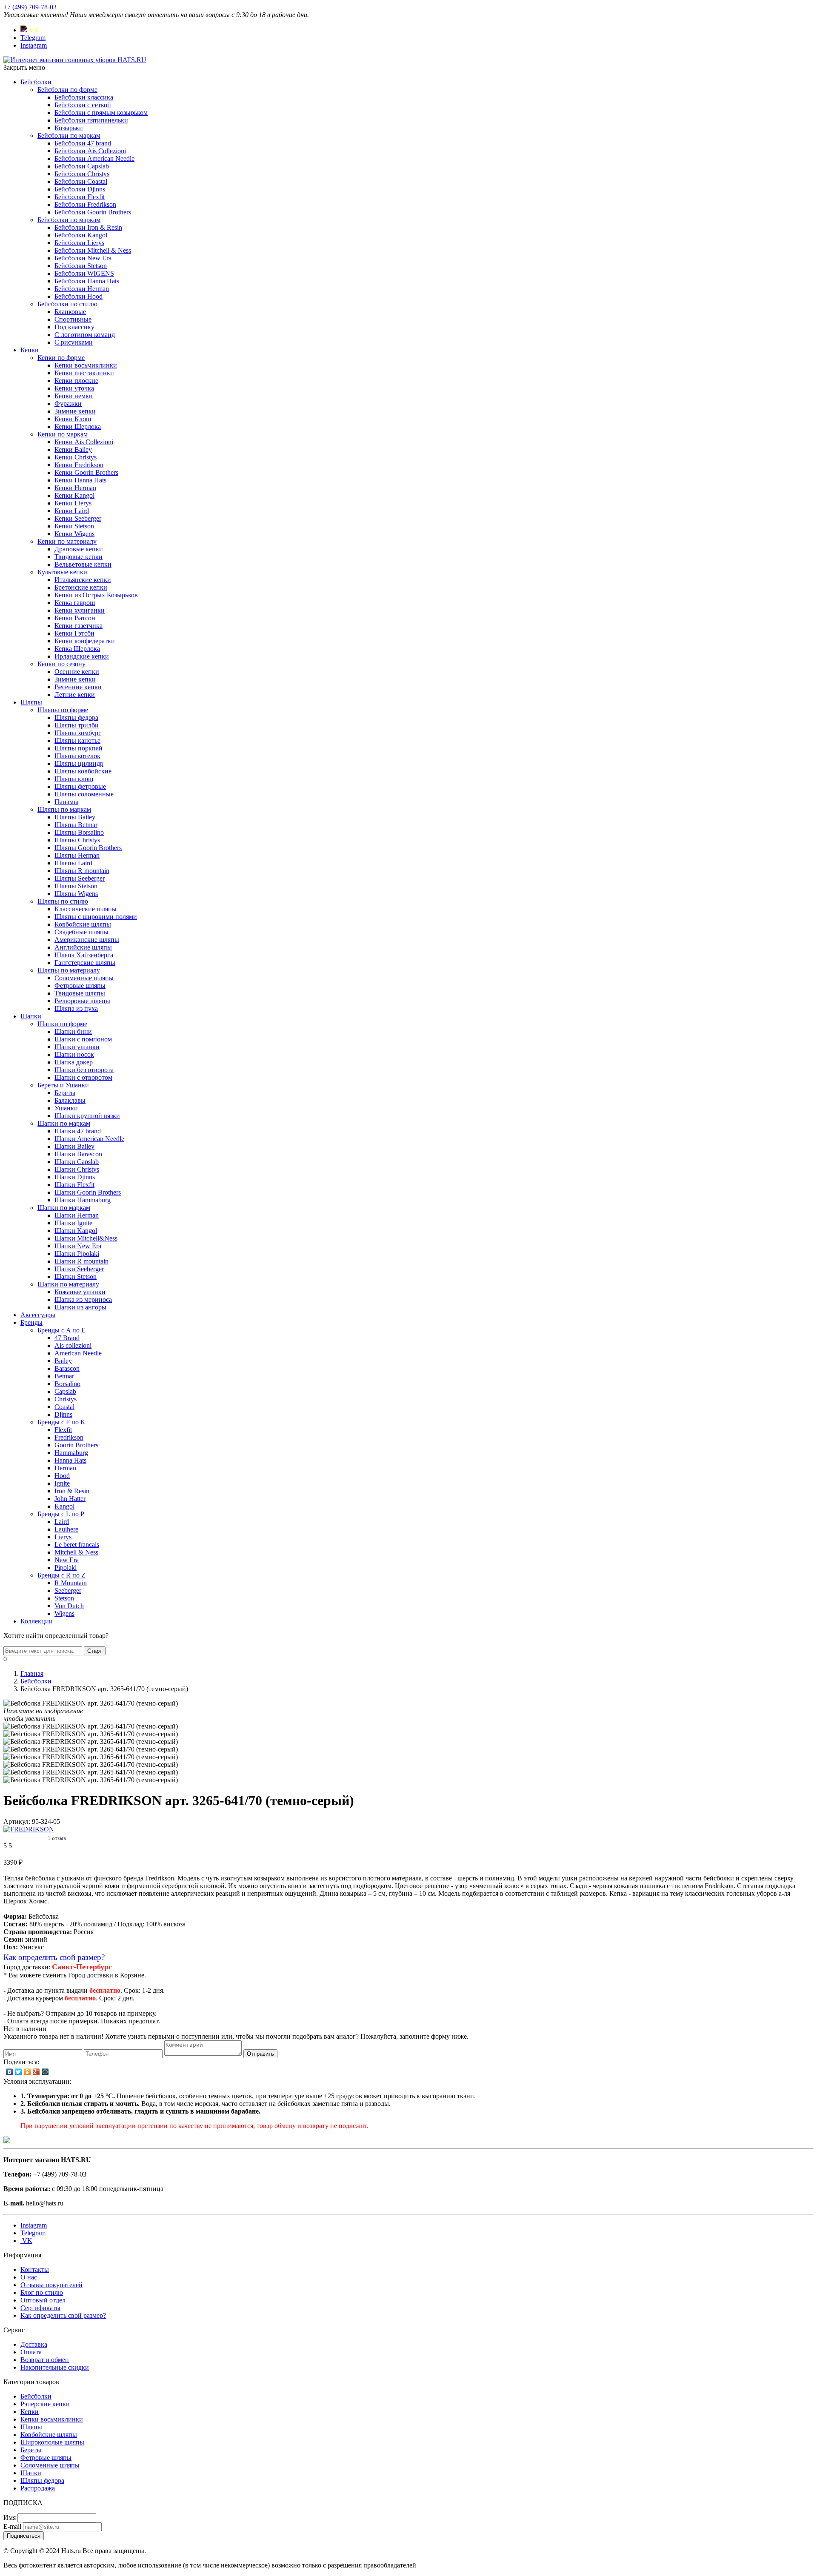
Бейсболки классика (84, 97)
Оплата (31, 2352)
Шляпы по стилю (63, 901)
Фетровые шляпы (80, 986)
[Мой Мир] (45, 2072)
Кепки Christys (76, 457)
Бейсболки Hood (79, 296)
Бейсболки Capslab (82, 166)
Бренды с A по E (61, 1330)
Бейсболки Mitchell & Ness (93, 250)
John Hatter (70, 1499)
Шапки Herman (77, 1215)
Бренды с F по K (61, 1422)
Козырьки (69, 128)
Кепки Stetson (74, 526)
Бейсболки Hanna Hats (87, 281)
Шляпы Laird (73, 863)
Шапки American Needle (89, 1139)
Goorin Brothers (76, 1445)
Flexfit (63, 1430)
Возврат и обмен (45, 2360)
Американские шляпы (87, 940)
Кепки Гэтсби (74, 633)
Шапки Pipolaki (77, 1254)
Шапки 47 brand (78, 1131)
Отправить (260, 2054)
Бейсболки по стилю (67, 304)
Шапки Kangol (76, 1231)
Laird (62, 1522)
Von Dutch (69, 1606)
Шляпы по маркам (64, 809)
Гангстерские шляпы (85, 963)
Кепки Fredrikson (79, 465)
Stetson (64, 1598)
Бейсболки (36, 82)
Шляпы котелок (77, 756)
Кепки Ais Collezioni (84, 442)
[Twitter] (19, 2072)
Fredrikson (69, 1437)
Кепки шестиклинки (84, 373)
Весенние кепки (78, 687)
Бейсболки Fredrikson (85, 204)
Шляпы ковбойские (83, 771)
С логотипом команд (85, 335)
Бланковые (70, 312)
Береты (65, 1093)
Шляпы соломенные (84, 794)
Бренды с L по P (61, 1514)
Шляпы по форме (63, 710)
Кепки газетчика (79, 626)
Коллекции (37, 1621)
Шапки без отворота (84, 1070)
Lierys (63, 1537)
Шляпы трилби (77, 725)
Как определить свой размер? (54, 1957)
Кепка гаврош (75, 603)
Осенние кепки (77, 672)
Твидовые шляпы (80, 993)
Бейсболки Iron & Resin (88, 227)
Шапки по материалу (68, 1284)
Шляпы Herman (77, 855)
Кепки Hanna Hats (80, 480)
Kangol (64, 1506)
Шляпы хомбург (78, 733)
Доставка (34, 2344)
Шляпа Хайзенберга (84, 955)
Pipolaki (66, 1568)
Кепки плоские (76, 381)
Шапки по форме (62, 1024)
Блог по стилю (42, 2292)
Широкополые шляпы (52, 2442)
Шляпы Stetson (76, 886)
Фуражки (68, 404)
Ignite (62, 1483)
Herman (65, 1468)
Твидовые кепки (79, 557)
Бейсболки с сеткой (83, 105)
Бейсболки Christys (82, 174)
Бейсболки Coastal (81, 181)
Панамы (66, 802)
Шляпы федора (76, 717)
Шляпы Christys (77, 840)
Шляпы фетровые (80, 786)
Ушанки (66, 1108)
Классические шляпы (86, 909)
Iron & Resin (72, 1491)
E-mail (12, 2526)
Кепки (30, 350)
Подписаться (24, 2536)
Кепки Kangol (74, 495)
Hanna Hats (70, 1460)
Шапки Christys (77, 1169)
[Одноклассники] (27, 2072)
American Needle (78, 1353)
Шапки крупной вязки (87, 1116)
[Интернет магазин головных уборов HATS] (75, 60)
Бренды (31, 1322)
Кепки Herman (75, 488)
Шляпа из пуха (76, 1008)
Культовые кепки (62, 572)
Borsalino (67, 1384)
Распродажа (38, 2488)
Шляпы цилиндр (79, 763)
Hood (62, 1476)
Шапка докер (74, 1062)
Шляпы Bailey (75, 817)
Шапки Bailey (74, 1146)
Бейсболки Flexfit (80, 197)
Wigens (64, 1613)
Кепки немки (74, 396)
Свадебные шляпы (81, 932)
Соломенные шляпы (84, 978)
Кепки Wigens (74, 534)
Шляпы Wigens (76, 894)
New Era (67, 1560)
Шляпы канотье (77, 740)
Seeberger (68, 1590)
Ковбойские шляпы (83, 924)
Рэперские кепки (45, 2404)
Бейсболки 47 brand (83, 143)
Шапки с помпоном (83, 1039)
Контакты (35, 2269)
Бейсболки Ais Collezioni (90, 151)
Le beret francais (77, 1545)
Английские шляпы (83, 947)
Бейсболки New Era (83, 258)
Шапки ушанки (77, 1047)
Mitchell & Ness (76, 1552)
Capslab (65, 1391)
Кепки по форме (61, 358)
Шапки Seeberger (79, 1269)
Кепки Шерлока (78, 426)
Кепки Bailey (73, 449)
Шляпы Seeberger (80, 878)
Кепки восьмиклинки (86, 365)
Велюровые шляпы (82, 1001)
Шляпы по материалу (69, 970)
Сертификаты (40, 2308)
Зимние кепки (75, 411)
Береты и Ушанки (63, 1085)
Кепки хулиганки (80, 610)
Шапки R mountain (81, 1261)
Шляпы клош (74, 779)
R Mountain (71, 1583)
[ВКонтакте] (10, 2072)
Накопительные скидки (55, 2367)
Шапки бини (73, 1031)
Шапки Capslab (77, 1162)
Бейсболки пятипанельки (91, 120)
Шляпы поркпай (79, 748)
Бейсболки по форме (67, 90)
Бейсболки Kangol (81, 235)
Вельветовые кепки (83, 564)
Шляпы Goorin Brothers (88, 848)
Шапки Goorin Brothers (88, 1192)
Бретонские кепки (81, 587)
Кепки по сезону (61, 664)
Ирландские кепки (82, 656)
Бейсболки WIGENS (84, 273)
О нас (29, 2277)
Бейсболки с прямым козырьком (101, 113)
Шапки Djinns (75, 1177)
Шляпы (31, 702)
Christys (66, 1399)
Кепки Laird (72, 511)
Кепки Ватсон (75, 618)
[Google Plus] (36, 2072)
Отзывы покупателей (51, 2285)
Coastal (64, 1407)
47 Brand (67, 1338)
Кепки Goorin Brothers (86, 472)
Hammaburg (71, 1453)
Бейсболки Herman (82, 289)
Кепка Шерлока (77, 649)
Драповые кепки (79, 549)
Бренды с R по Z (61, 1575)
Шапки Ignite (73, 1223)
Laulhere (66, 1529)
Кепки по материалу (67, 541)
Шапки (31, 1016)
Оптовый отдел (43, 2300)
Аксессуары (38, 1315)
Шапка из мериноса (83, 1299)
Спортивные (73, 319)
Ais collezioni (73, 1345)
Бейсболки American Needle (94, 158)
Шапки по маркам (64, 1123)
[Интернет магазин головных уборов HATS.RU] (7, 2141)
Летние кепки (75, 695)
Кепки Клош (73, 419)
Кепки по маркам (63, 434)
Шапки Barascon (78, 1154)
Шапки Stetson (76, 1277)
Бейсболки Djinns (80, 189)
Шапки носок (74, 1054)
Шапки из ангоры (80, 1307)
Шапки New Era (78, 1246)
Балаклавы (70, 1100)
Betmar (64, 1376)
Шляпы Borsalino (79, 832)
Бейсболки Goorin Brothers (93, 212)
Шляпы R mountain (82, 871)
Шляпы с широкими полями (96, 917)
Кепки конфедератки (85, 641)
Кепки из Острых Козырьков (96, 595)
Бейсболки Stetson (81, 266)
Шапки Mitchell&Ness (86, 1238)
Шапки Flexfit (74, 1185)
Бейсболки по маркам (69, 136)
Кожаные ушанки (80, 1292)
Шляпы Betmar (76, 825)
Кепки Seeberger (78, 518)
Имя (10, 2518)
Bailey (63, 1361)
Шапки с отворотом (83, 1077)
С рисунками (74, 342)
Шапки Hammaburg (83, 1200)
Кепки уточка (74, 388)
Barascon (67, 1368)
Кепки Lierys (73, 503)
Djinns (63, 1414)
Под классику (74, 327)
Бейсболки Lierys (79, 243)
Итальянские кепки (83, 580)
